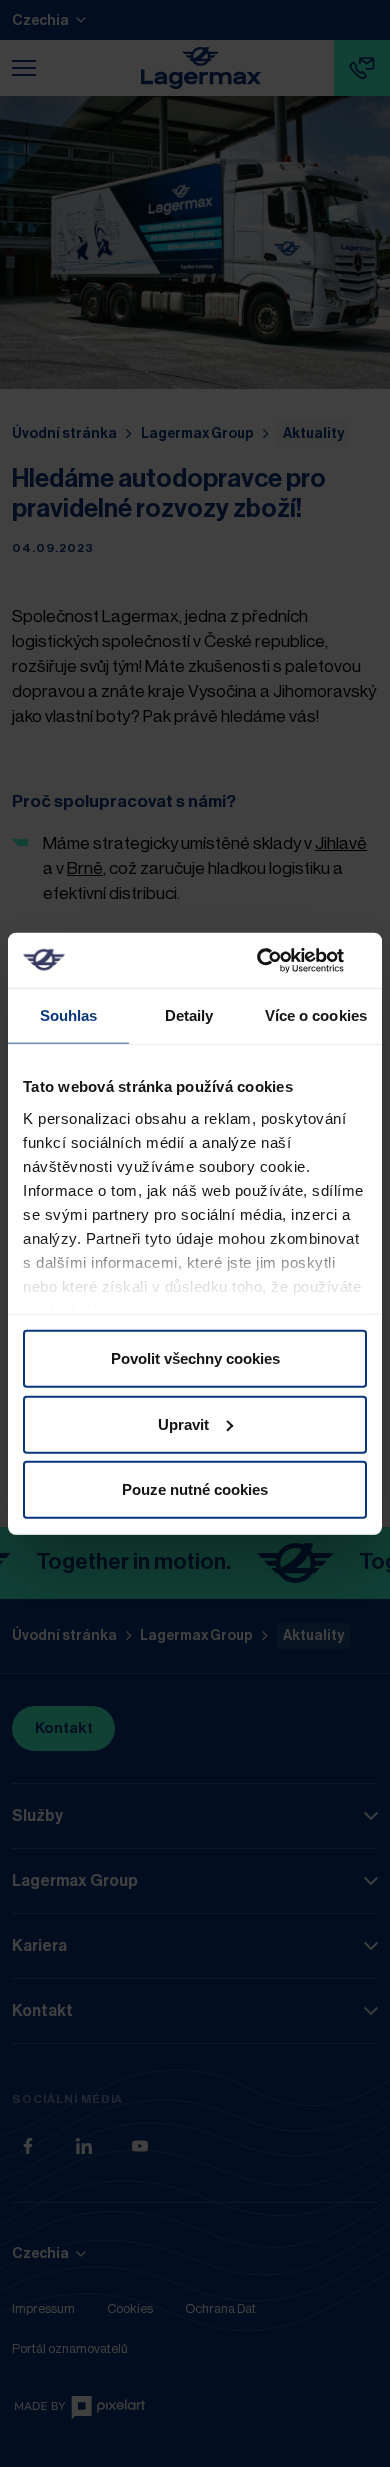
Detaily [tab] (189, 1015)
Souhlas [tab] (69, 1015)
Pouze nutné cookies (195, 1489)
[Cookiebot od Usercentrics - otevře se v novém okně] (280, 960)
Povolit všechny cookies (195, 1358)
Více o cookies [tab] (316, 1015)
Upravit (183, 1423)
